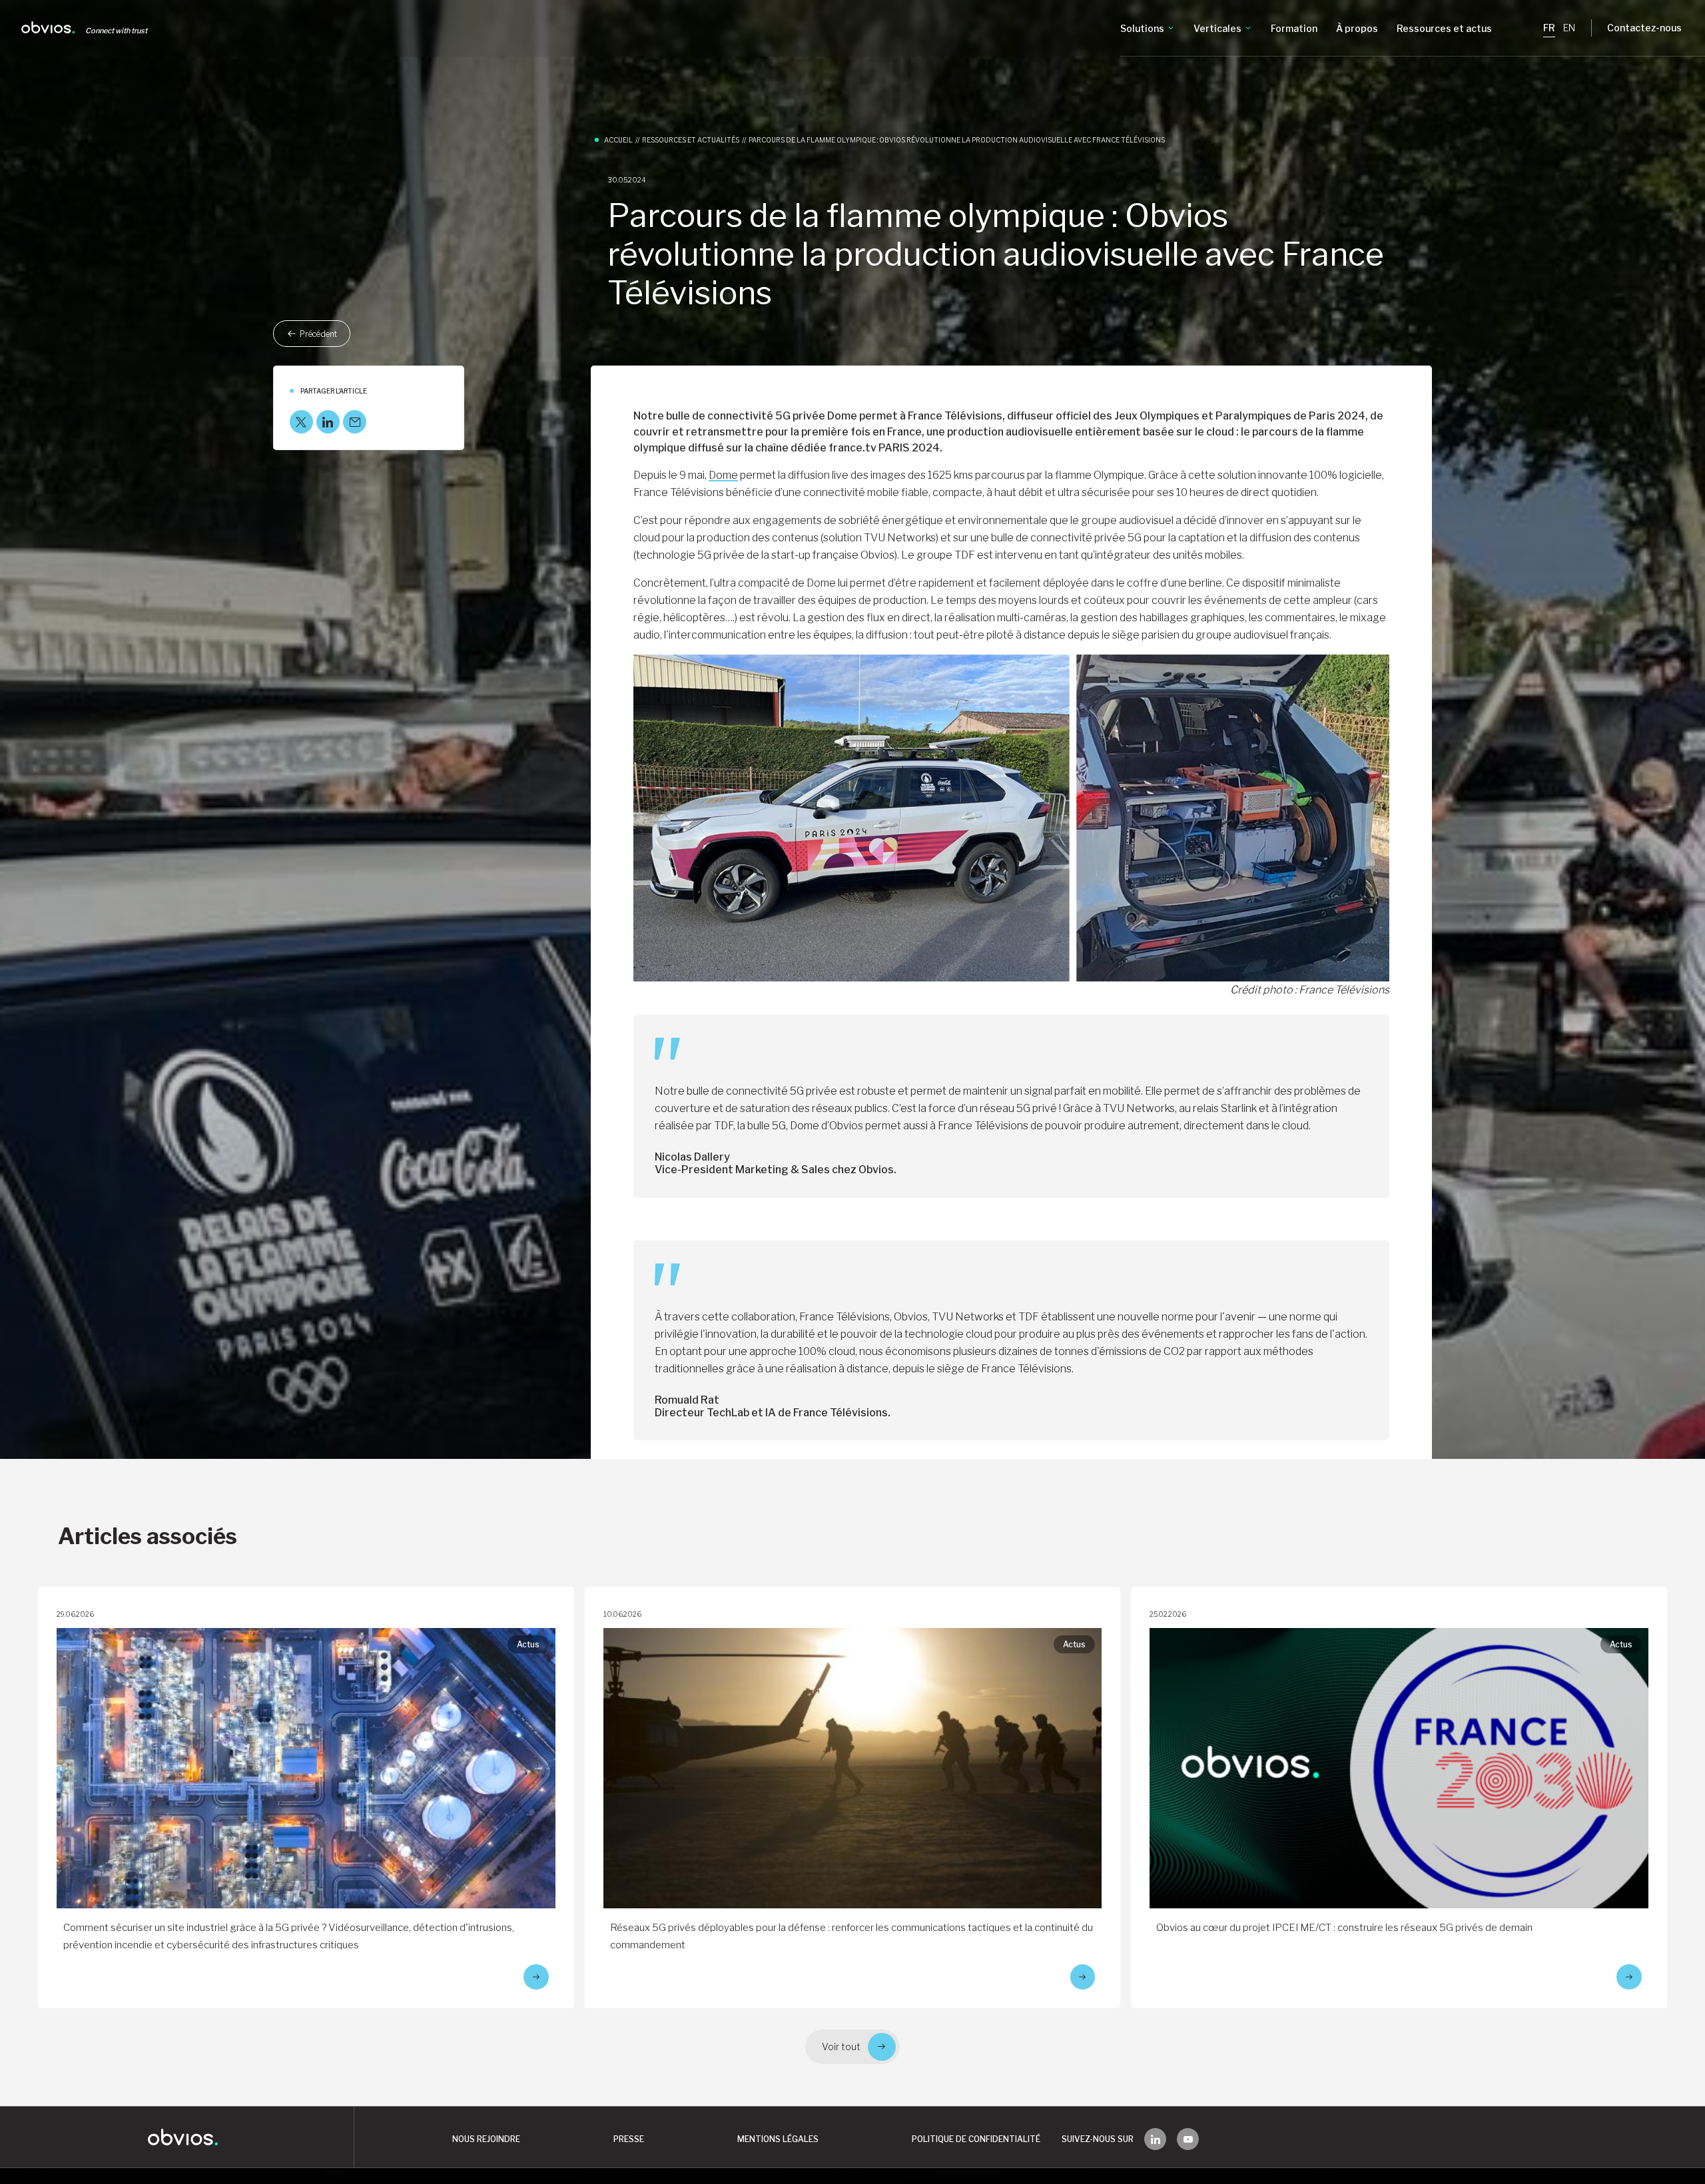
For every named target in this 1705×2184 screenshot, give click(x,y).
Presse (629, 2139)
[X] (301, 422)
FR (1549, 28)
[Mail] (355, 422)
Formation (1294, 28)
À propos (1357, 28)
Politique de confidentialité (976, 2139)
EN (1569, 28)
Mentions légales (778, 2139)
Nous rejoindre (486, 2139)
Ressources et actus (1444, 28)
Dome (723, 475)
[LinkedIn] (328, 422)
